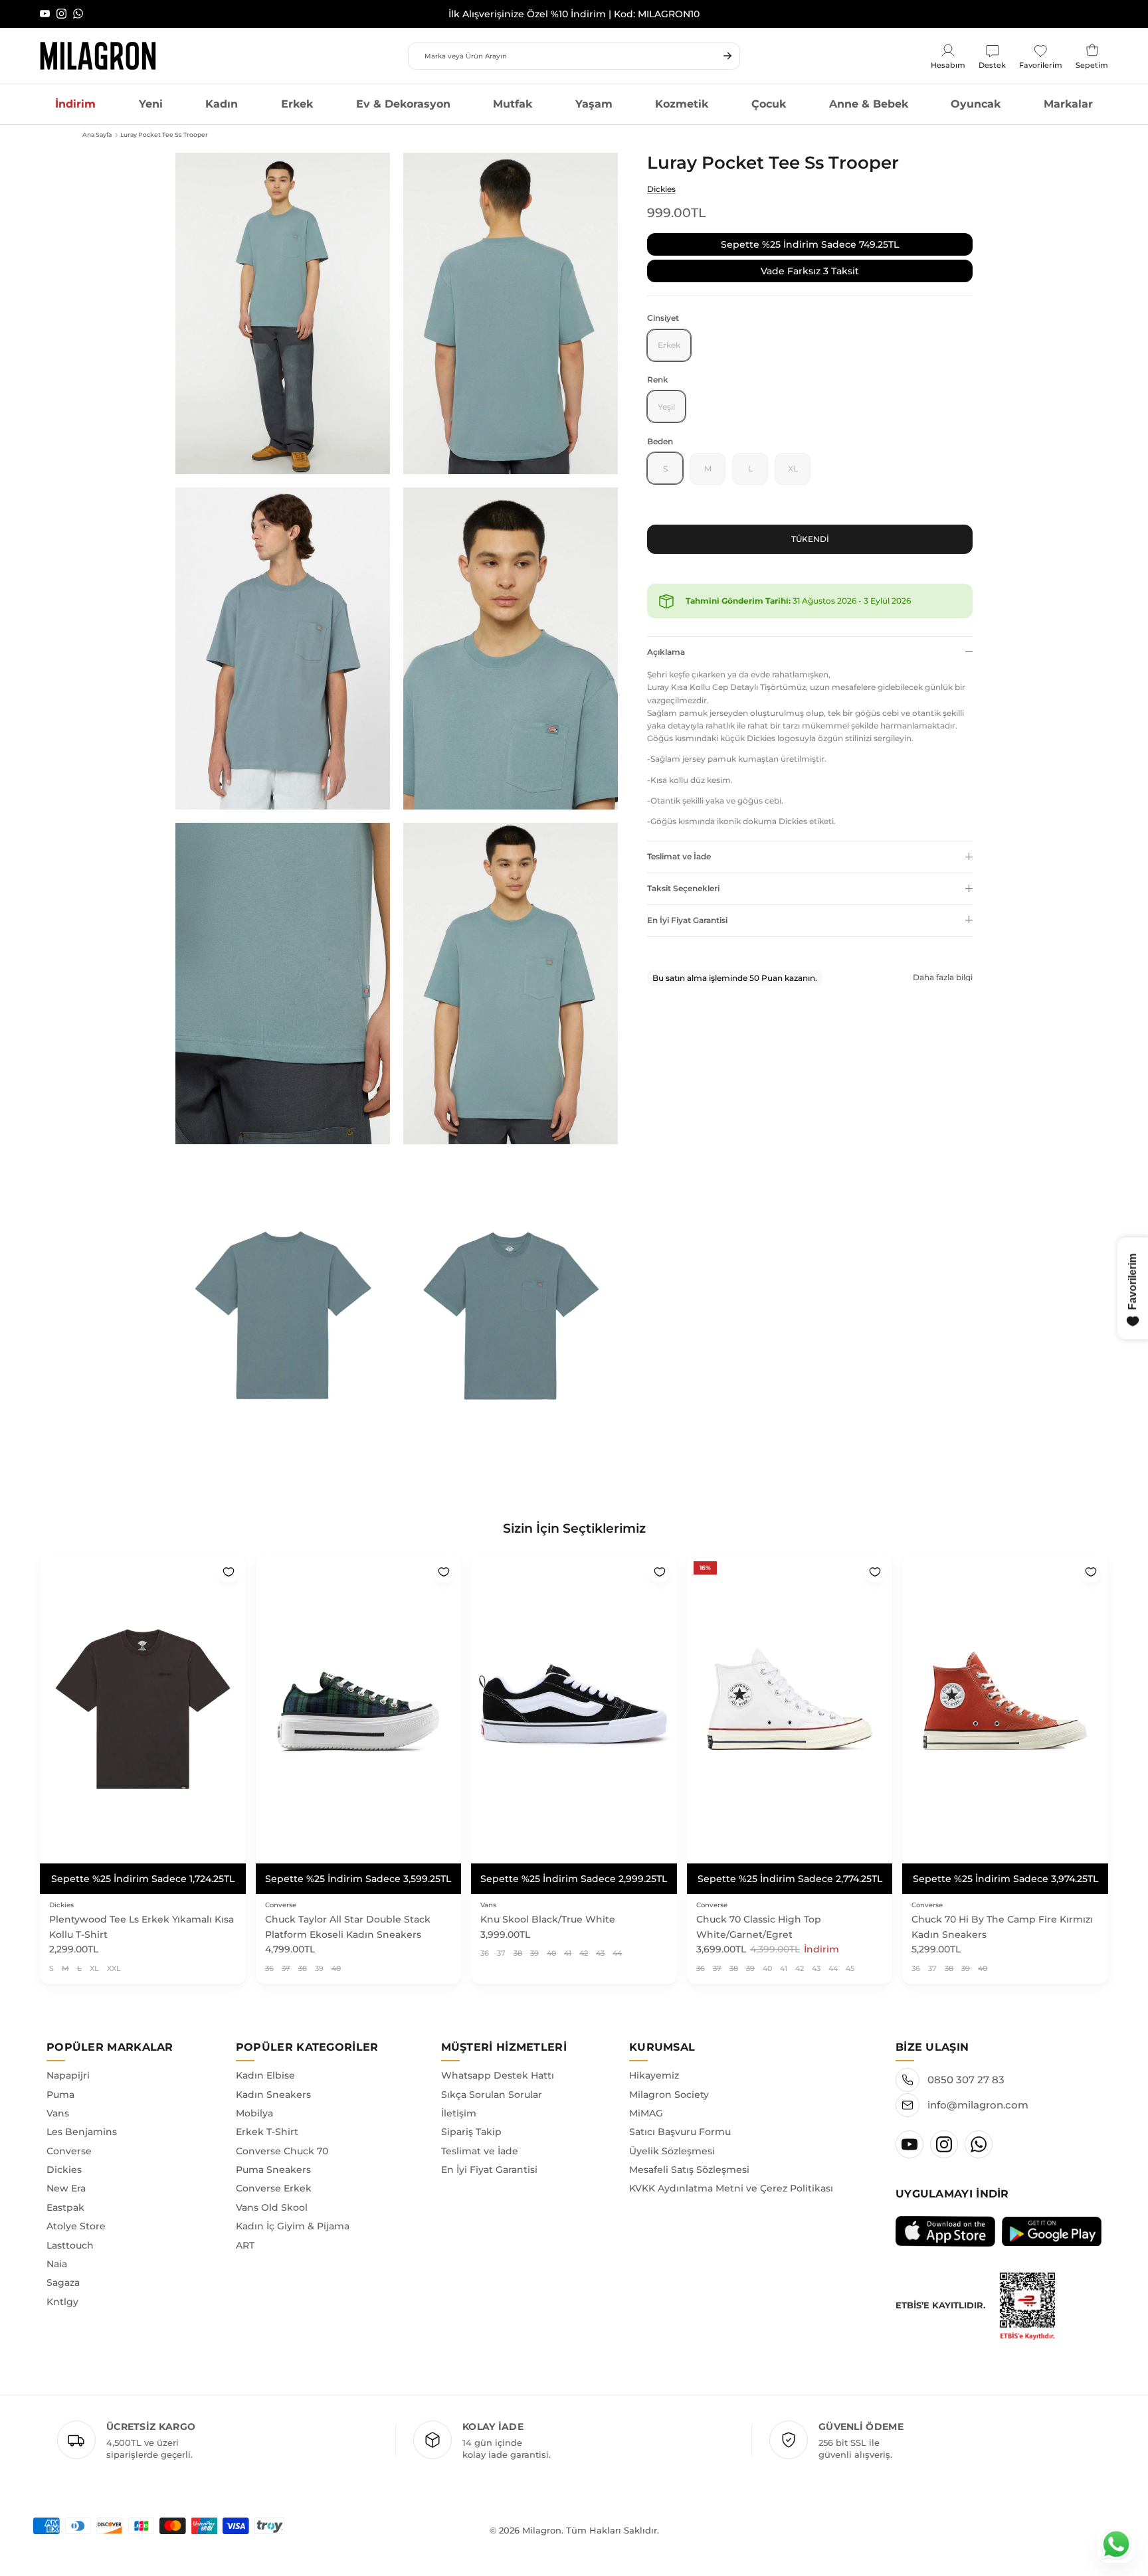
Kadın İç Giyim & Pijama (293, 2226)
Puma (60, 2095)
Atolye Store (76, 2226)
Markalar (1068, 104)
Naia (57, 2264)
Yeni (151, 104)
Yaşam (594, 104)
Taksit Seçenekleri (683, 888)
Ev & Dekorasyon (403, 104)
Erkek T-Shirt (267, 2132)
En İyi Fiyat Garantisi (687, 919)
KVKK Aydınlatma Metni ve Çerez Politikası (731, 2188)
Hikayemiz (654, 2075)
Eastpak (65, 2207)
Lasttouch (70, 2245)
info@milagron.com (978, 2105)
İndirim (75, 104)
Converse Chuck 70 (282, 2151)
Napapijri (68, 2075)
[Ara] (727, 56)
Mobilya (254, 2113)
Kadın (222, 104)
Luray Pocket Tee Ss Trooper (164, 134)
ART (245, 2245)
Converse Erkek (274, 2188)
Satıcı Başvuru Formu (680, 2132)
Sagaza (63, 2282)
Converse (69, 2151)
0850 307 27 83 (966, 2080)
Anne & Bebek (869, 104)
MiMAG (646, 2113)
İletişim (459, 2113)
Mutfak (513, 104)
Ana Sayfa (97, 134)
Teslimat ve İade (679, 856)
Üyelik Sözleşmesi (672, 2151)
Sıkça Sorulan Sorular (492, 2095)
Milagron (542, 2530)
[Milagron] (98, 56)
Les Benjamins (82, 2132)
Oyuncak (976, 104)
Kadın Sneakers (273, 2095)
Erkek (297, 104)
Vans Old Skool (272, 2207)
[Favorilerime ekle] (229, 1572)
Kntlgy (62, 2302)
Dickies (661, 188)
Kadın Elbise (265, 2075)
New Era (66, 2188)
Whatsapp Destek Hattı (498, 2075)
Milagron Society (669, 2095)
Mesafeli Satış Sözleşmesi (689, 2170)
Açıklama (666, 652)
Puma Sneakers (273, 2170)
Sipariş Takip (471, 2132)
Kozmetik (682, 104)
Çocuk (769, 104)
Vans (58, 2113)
